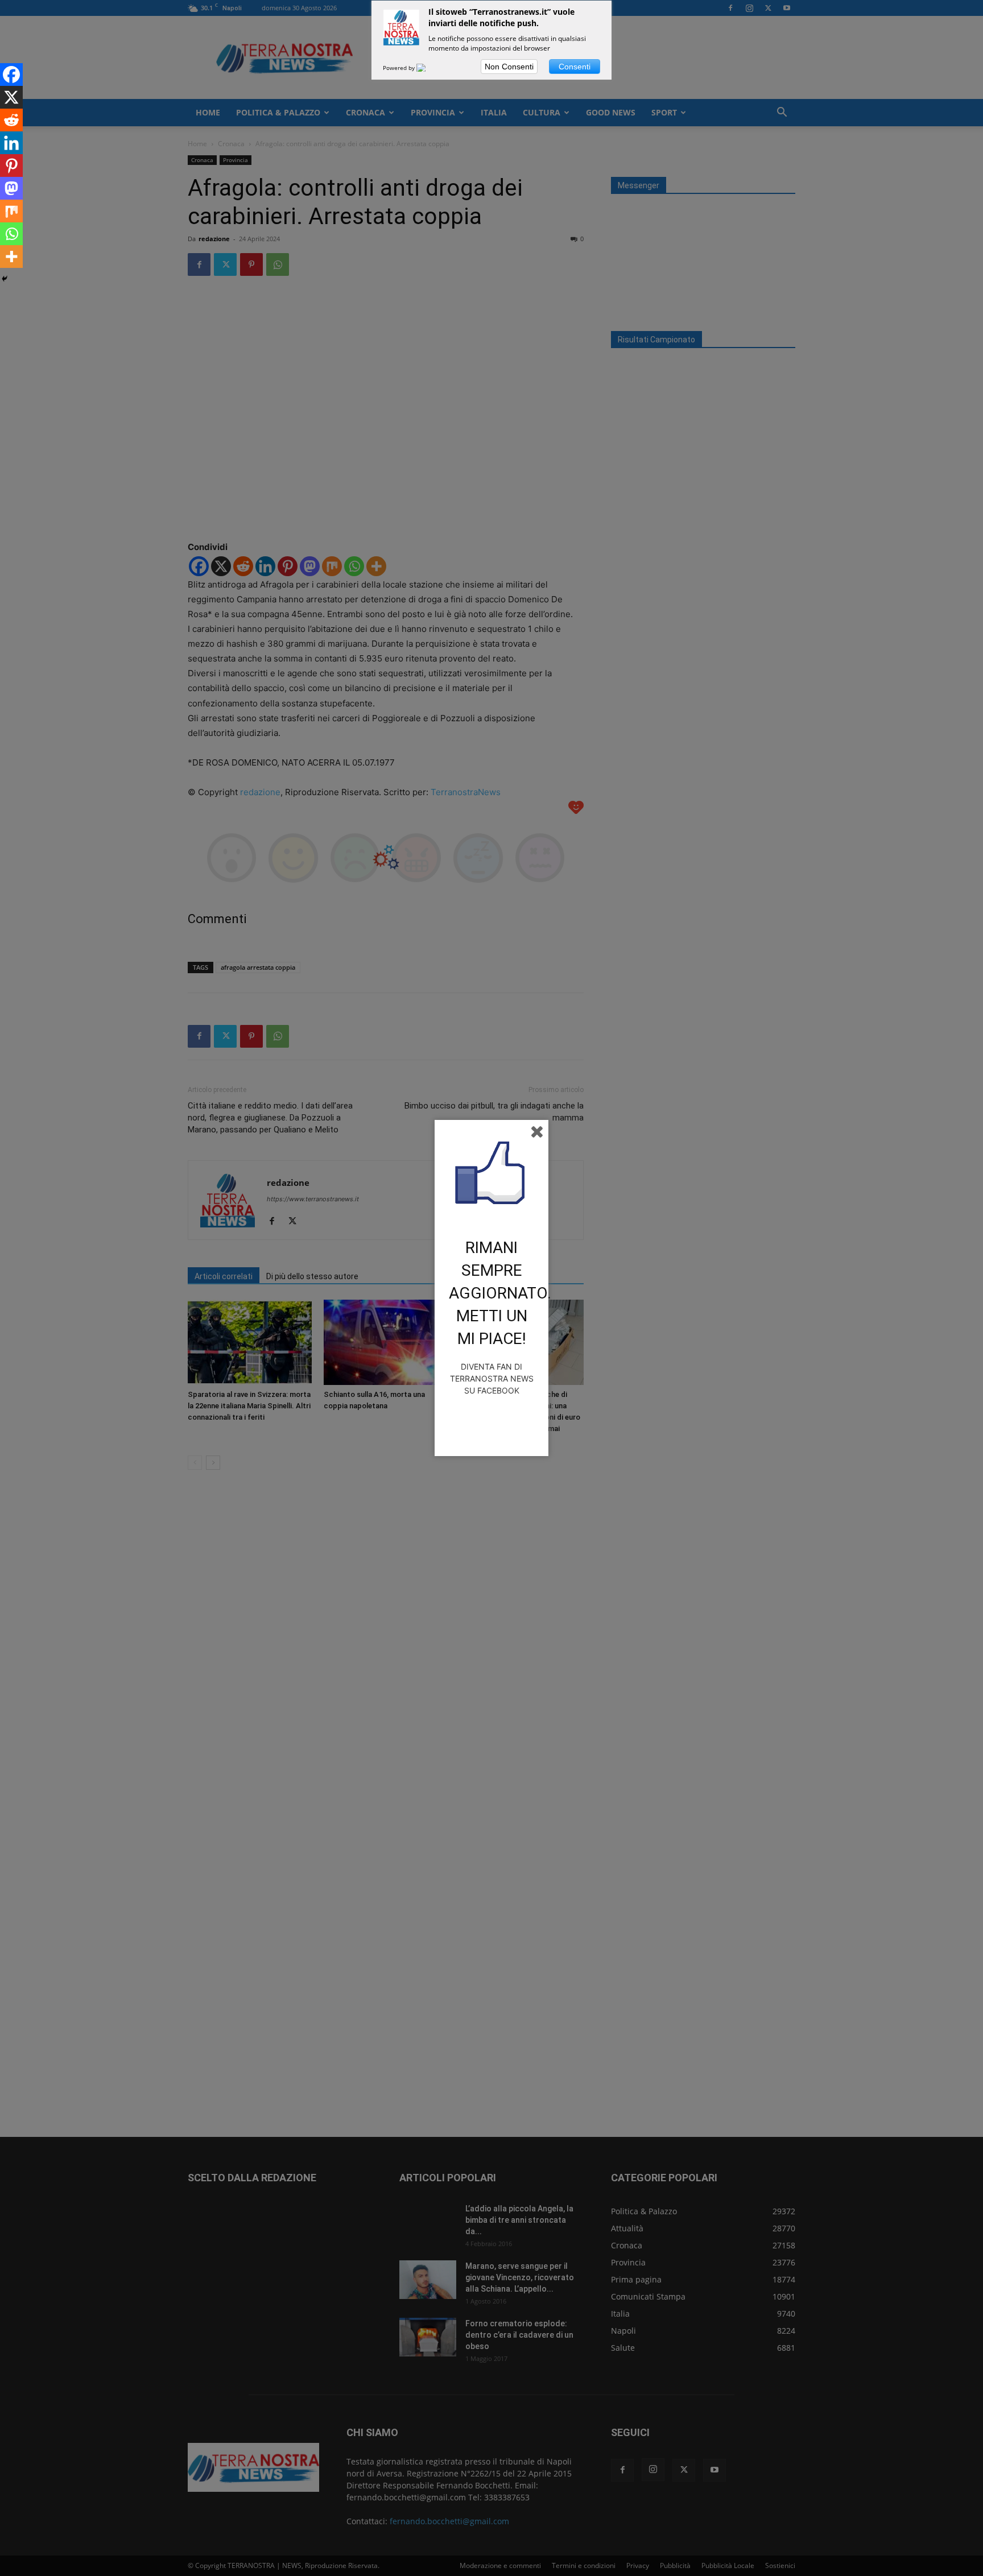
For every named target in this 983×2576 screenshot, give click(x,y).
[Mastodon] (11, 188)
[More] (11, 257)
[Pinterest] (11, 166)
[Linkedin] (11, 143)
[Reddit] (11, 120)
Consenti (575, 67)
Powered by (400, 68)
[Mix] (11, 211)
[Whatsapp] (11, 234)
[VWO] (428, 68)
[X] (11, 97)
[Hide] (5, 279)
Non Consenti (509, 67)
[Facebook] (11, 75)
